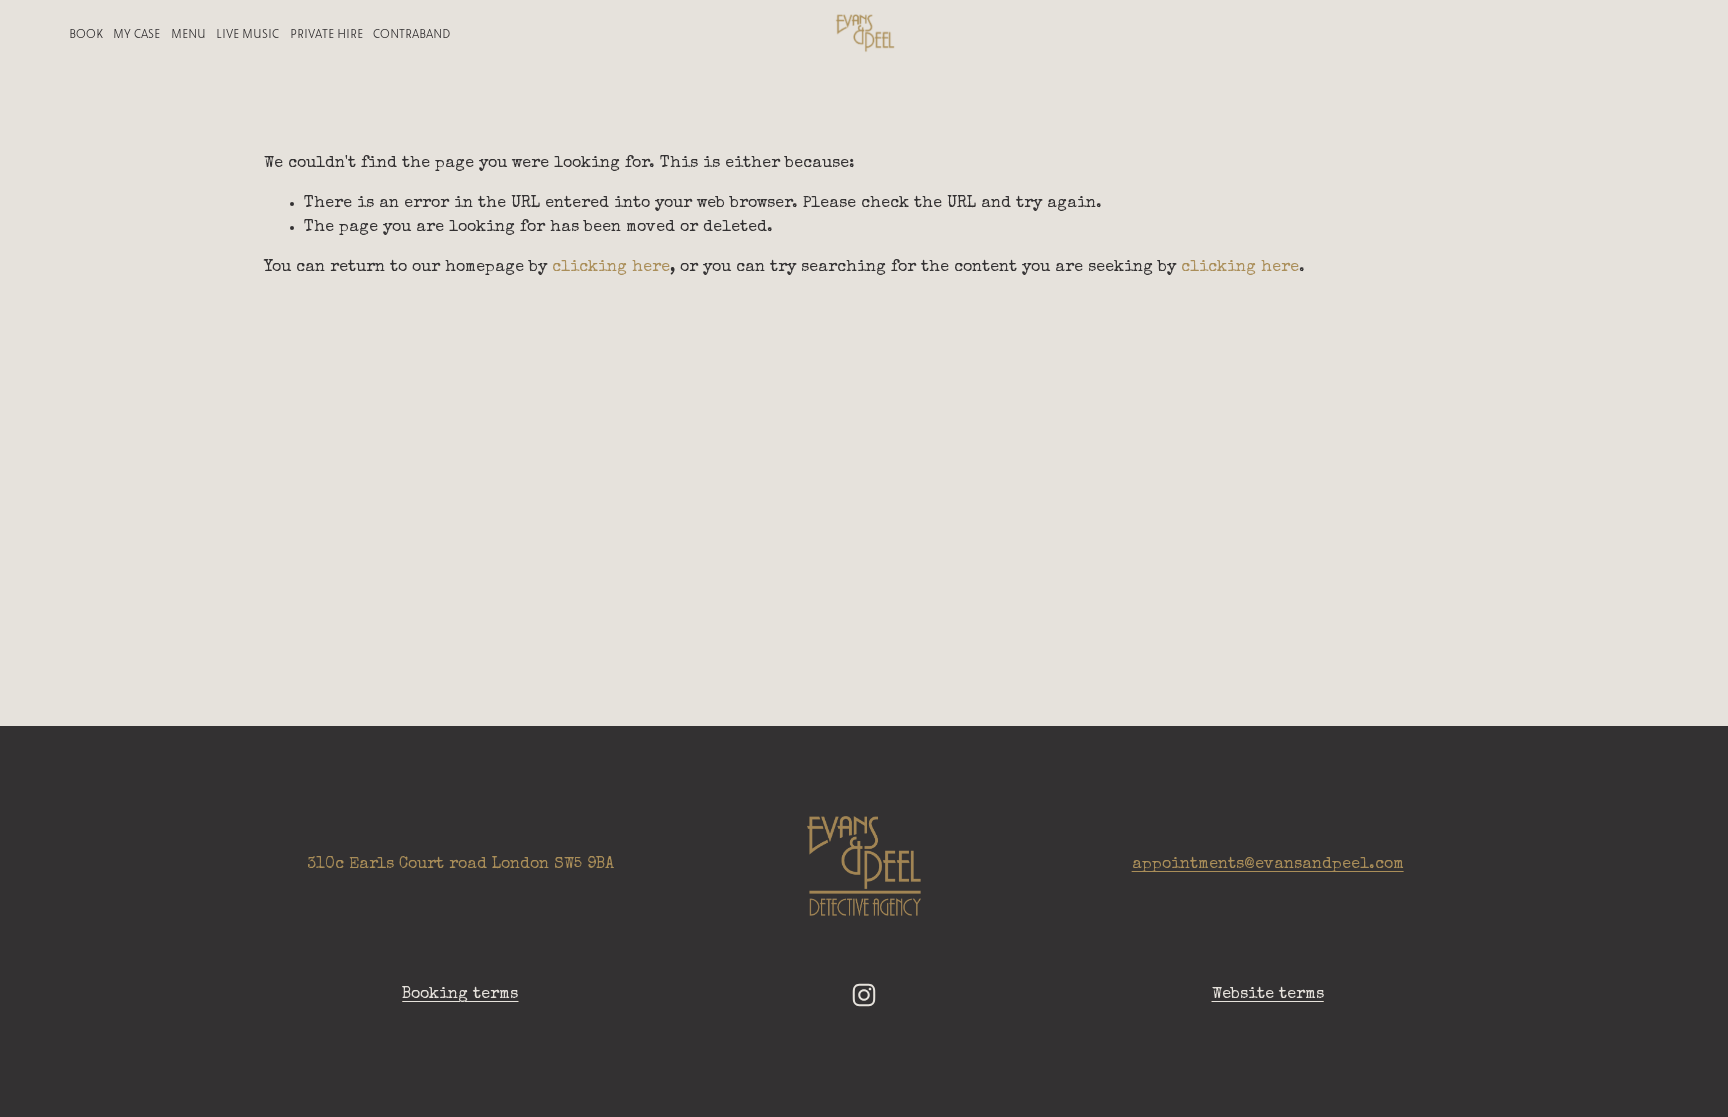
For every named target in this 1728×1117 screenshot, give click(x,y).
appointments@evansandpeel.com (1268, 865)
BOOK (86, 33)
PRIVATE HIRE (326, 33)
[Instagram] (864, 995)
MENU (188, 33)
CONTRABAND (411, 33)
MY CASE (136, 33)
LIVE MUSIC (247, 33)
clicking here (611, 268)
